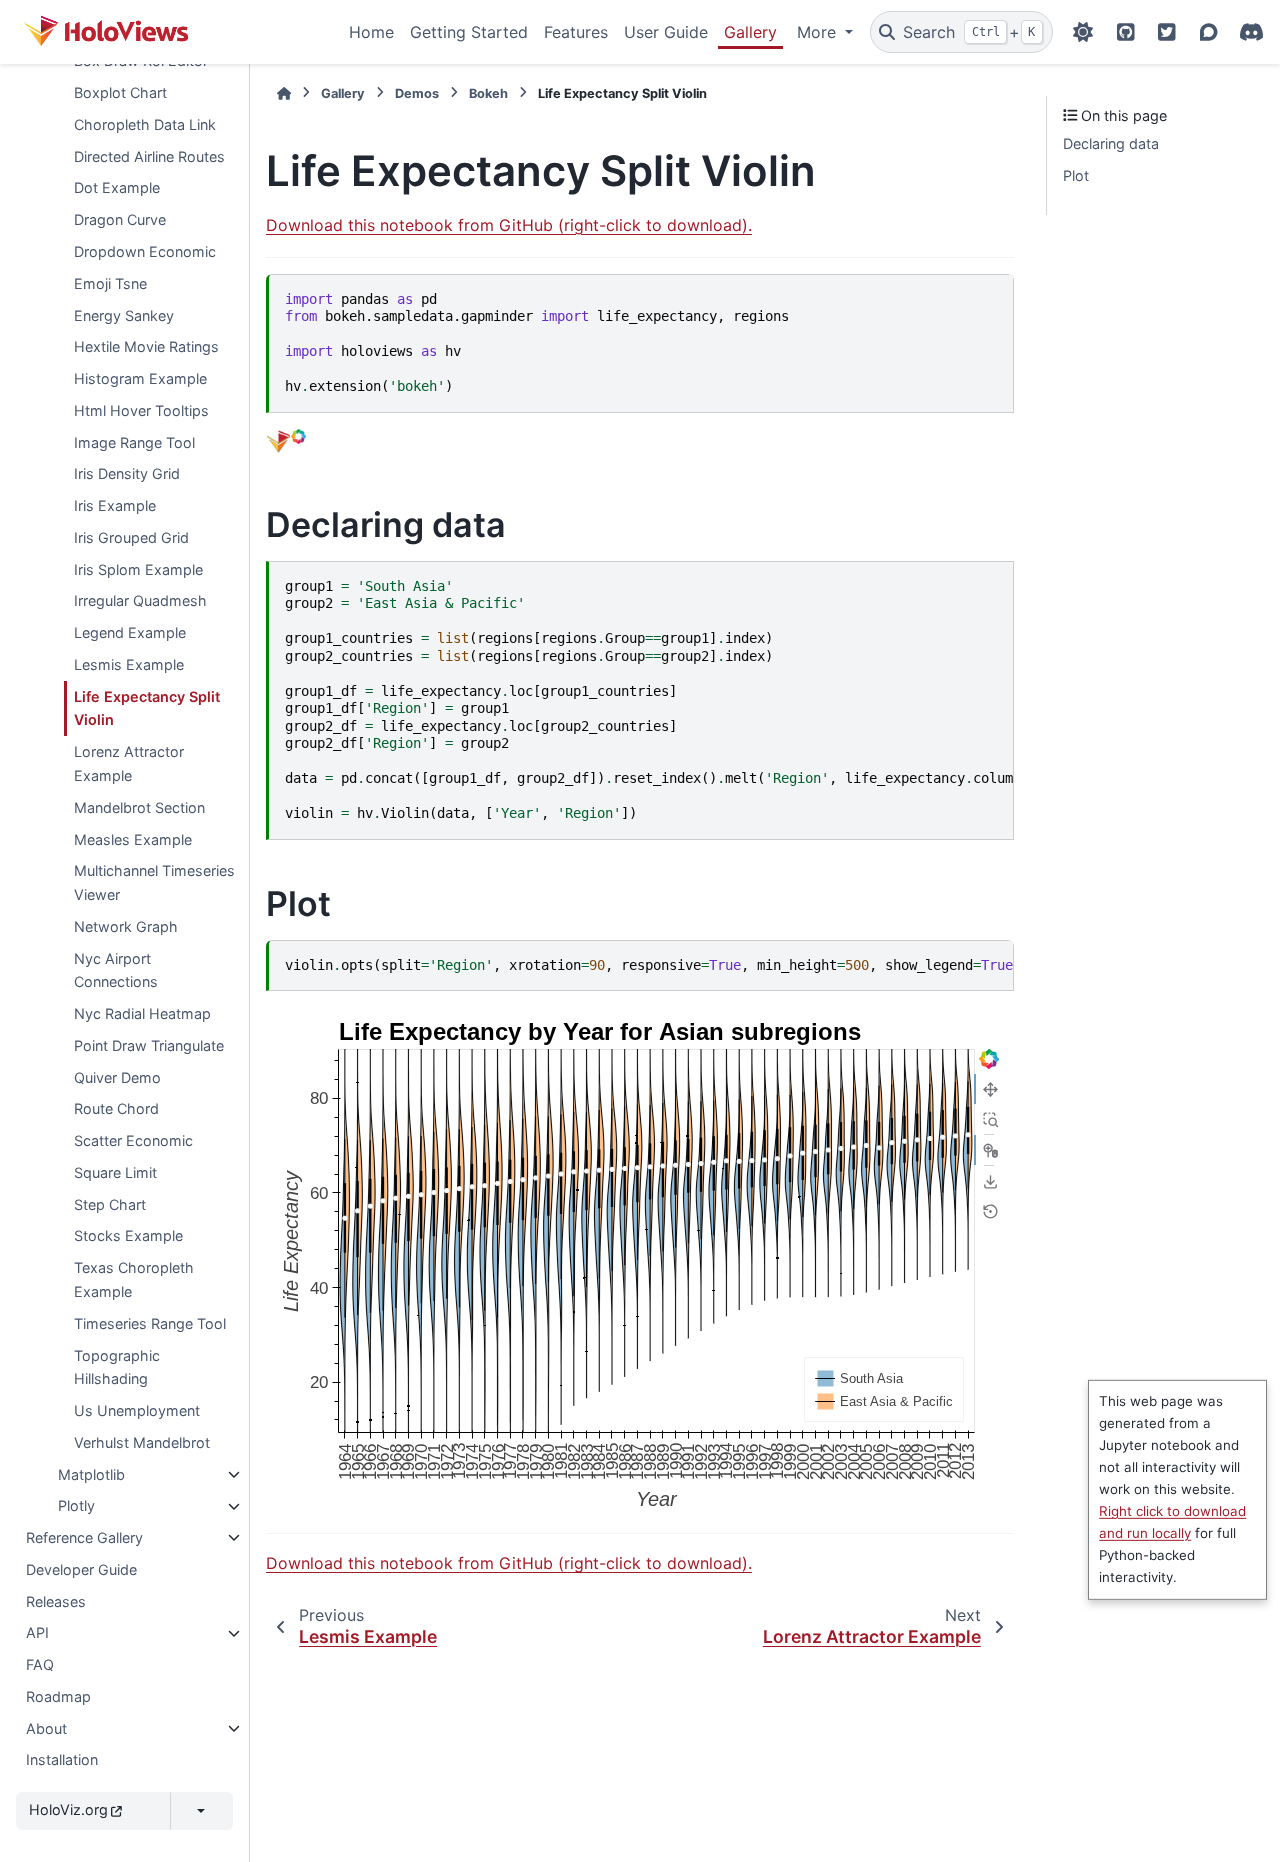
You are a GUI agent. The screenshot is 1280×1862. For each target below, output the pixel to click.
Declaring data (1111, 143)
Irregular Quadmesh (140, 601)
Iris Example (115, 505)
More (819, 32)
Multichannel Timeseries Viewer (154, 883)
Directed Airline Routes (149, 156)
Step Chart (110, 1204)
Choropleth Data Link (145, 124)
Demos (417, 93)
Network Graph (126, 926)
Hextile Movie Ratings (146, 347)
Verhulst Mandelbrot (142, 1442)
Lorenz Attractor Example (129, 764)
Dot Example (117, 188)
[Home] (284, 93)
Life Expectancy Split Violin (147, 708)
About (46, 1728)
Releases (56, 1601)
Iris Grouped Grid (131, 537)
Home (371, 32)
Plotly (76, 1506)
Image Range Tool (134, 442)
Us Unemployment (137, 1410)
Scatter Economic (133, 1141)
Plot (1076, 175)
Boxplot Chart (120, 92)
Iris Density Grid (127, 474)
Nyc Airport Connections (116, 970)
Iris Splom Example (138, 569)
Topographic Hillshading (117, 1367)
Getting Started (469, 32)
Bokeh (488, 93)
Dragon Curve (120, 220)
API (37, 1633)
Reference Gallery (84, 1537)
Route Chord (116, 1109)
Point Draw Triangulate (149, 1045)
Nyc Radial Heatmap (142, 1013)
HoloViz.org (68, 1810)
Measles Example (133, 839)
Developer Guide (81, 1569)
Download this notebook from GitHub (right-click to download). (509, 225)
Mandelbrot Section (139, 807)
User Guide (666, 32)
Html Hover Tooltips (141, 410)
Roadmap (58, 1696)
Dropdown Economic (145, 251)
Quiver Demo (117, 1077)
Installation (62, 1760)
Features (576, 32)
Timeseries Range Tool (150, 1323)
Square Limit (115, 1172)
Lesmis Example (129, 664)
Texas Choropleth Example (134, 1280)
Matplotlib (91, 1474)
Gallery (750, 32)
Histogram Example (140, 378)
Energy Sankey (124, 315)
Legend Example (130, 633)
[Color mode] (1083, 32)
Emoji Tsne (110, 283)
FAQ (40, 1665)
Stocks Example (128, 1236)
